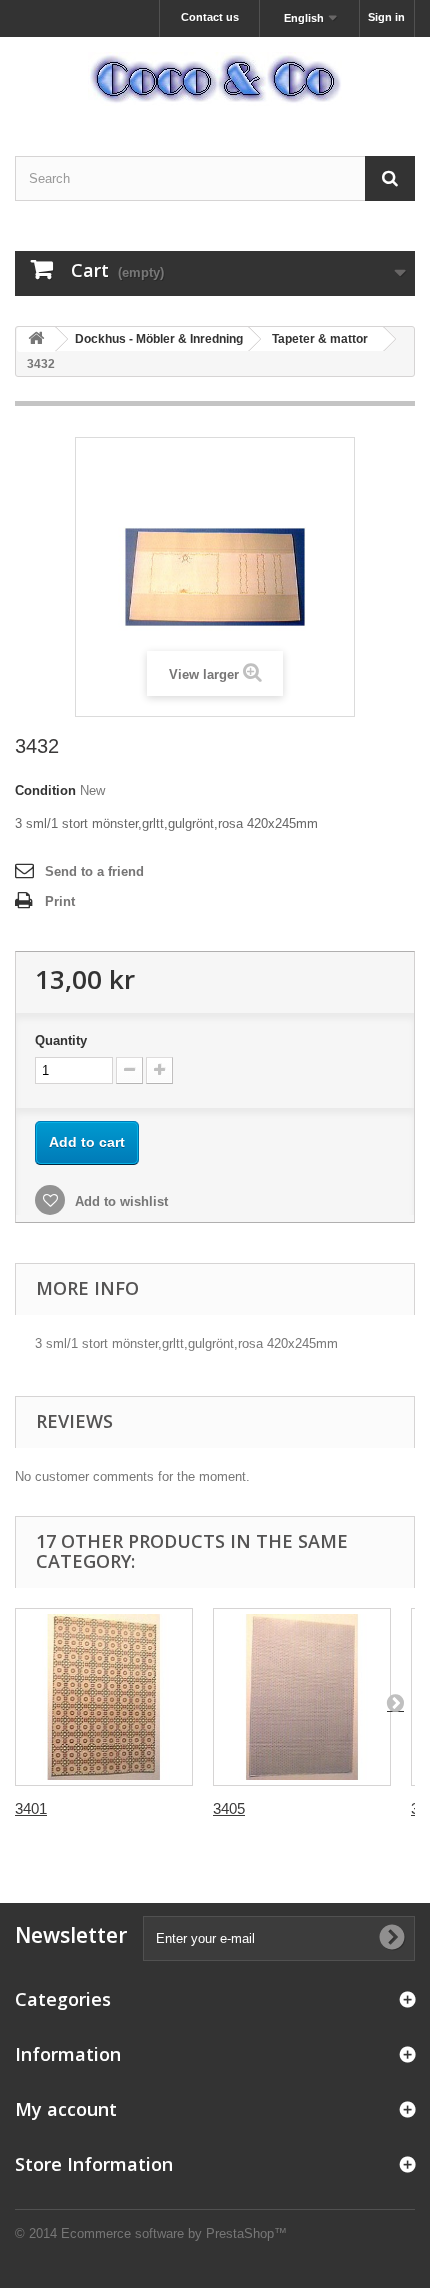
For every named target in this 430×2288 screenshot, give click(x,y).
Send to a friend (94, 871)
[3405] (302, 1697)
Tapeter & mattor (320, 339)
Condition (45, 790)
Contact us (210, 17)
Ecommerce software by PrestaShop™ (174, 2233)
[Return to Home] (36, 339)
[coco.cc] (215, 79)
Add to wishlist (119, 1201)
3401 (31, 1808)
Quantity (61, 1040)
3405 (229, 1808)
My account (66, 2109)
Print (60, 901)
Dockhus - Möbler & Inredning (159, 339)
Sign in (386, 17)
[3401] (104, 1697)
